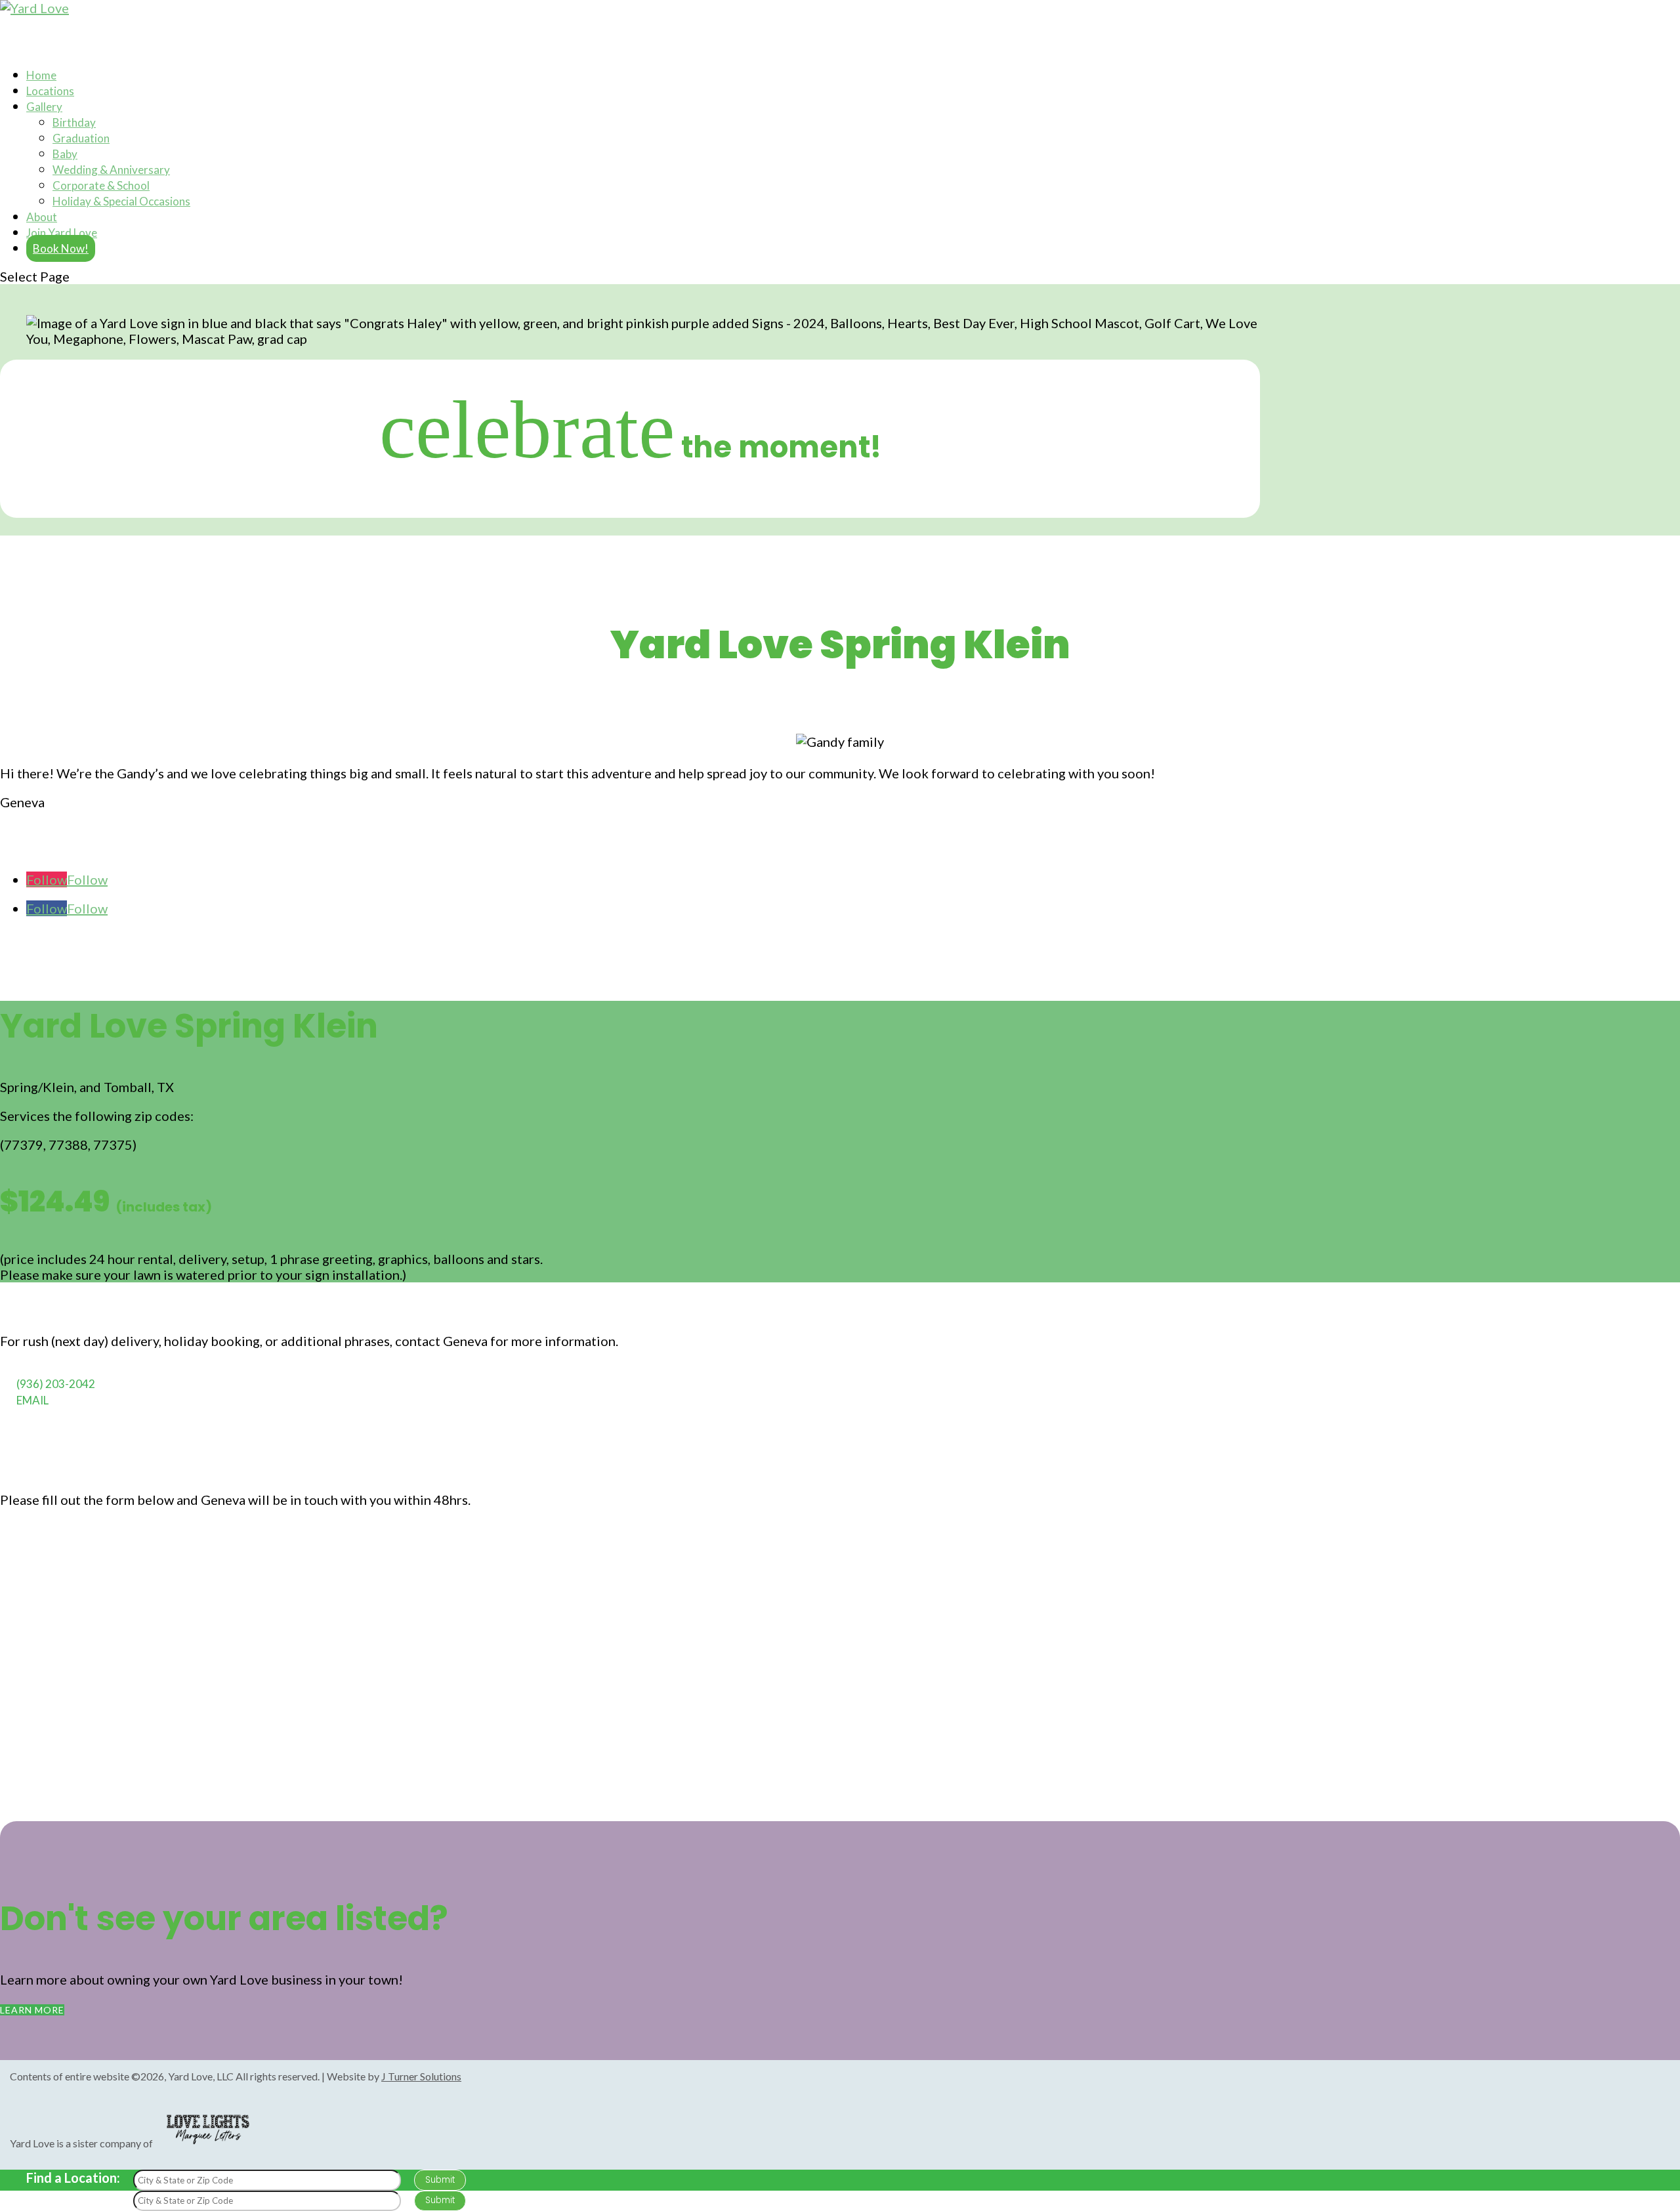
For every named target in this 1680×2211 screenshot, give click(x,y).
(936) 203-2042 (56, 1384)
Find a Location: (73, 2178)
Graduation (81, 138)
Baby (65, 154)
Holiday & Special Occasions (121, 201)
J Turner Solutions (421, 2076)
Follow (87, 879)
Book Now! (61, 248)
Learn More (32, 2010)
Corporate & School (101, 185)
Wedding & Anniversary (111, 170)
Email (32, 1400)
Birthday (74, 122)
